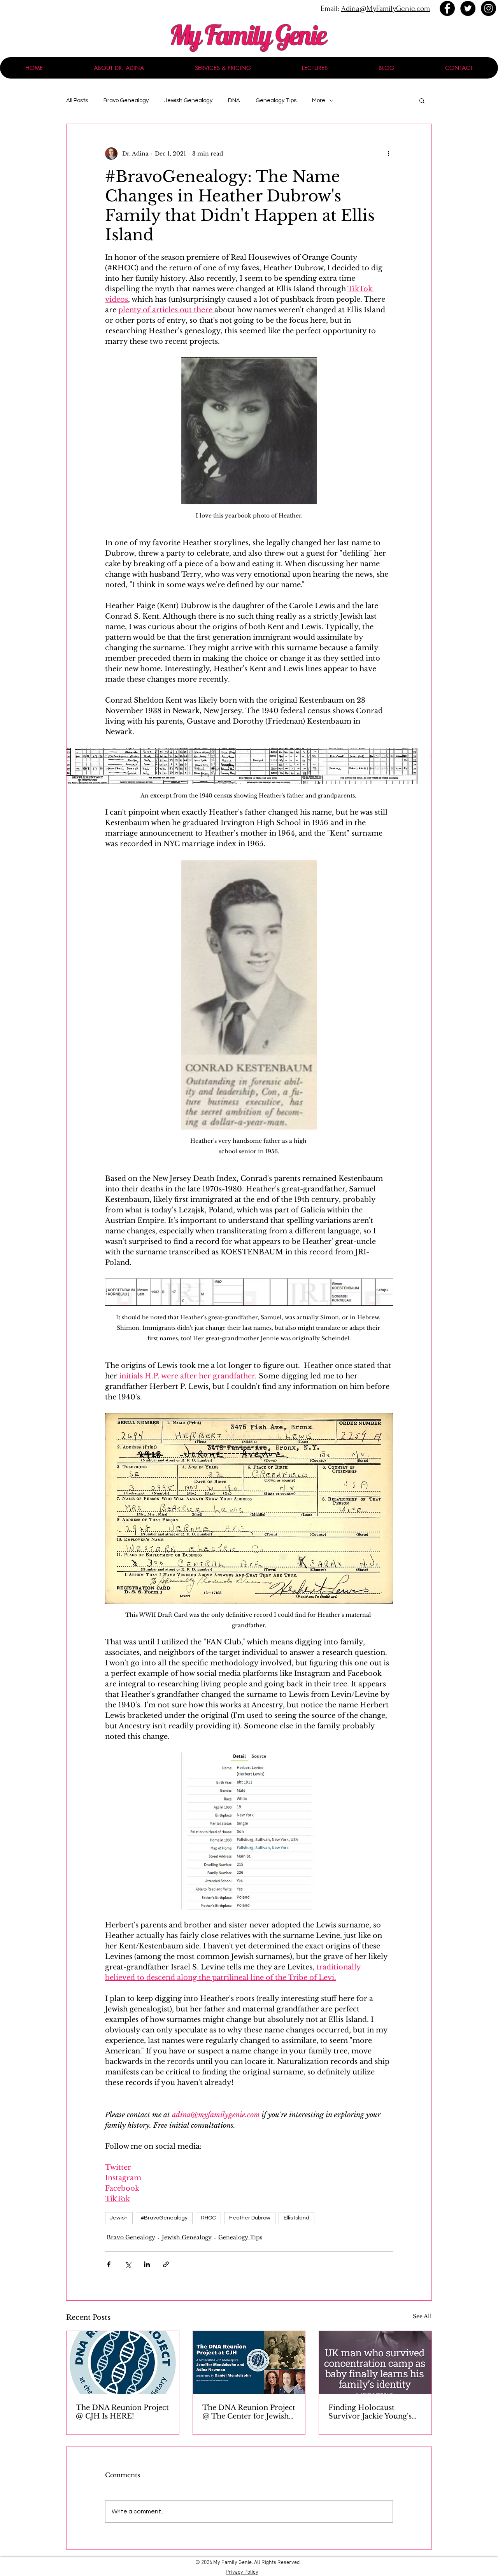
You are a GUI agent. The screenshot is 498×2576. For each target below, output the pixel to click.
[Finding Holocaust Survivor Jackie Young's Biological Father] (375, 2363)
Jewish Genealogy (188, 101)
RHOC (208, 2218)
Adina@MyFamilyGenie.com (386, 9)
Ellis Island (296, 2218)
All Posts (77, 101)
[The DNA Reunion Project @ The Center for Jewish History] (249, 2363)
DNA (234, 101)
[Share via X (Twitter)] (128, 2264)
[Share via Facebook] (109, 2264)
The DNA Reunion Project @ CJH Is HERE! (122, 2412)
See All (422, 2316)
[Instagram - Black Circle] (488, 8)
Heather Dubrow (250, 2218)
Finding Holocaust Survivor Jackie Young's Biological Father (370, 2412)
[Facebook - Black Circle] (447, 8)
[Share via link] (166, 2264)
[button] (422, 100)
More (319, 101)
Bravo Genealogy (126, 101)
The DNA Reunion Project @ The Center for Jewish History (249, 2412)
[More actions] (388, 154)
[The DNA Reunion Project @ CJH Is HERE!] (123, 2363)
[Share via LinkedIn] (147, 2264)
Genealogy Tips (276, 101)
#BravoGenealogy (164, 2218)
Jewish (119, 2218)
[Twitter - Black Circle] (468, 8)
